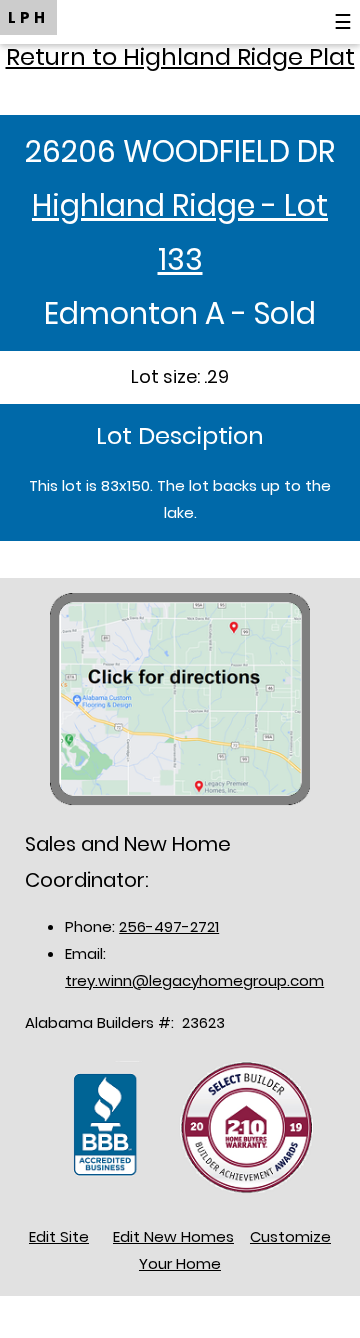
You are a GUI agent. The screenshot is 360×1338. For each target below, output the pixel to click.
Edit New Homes (173, 1236)
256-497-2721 (169, 926)
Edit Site (59, 1236)
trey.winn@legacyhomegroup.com (194, 980)
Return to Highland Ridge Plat (180, 56)
